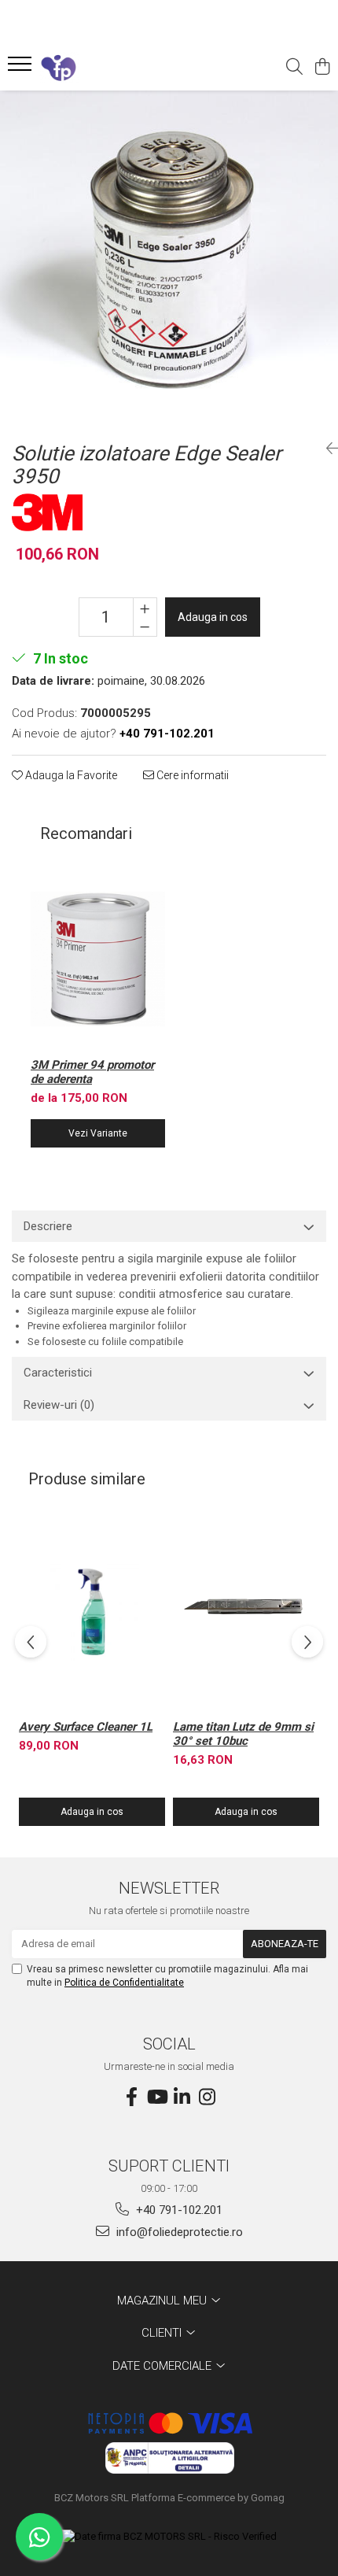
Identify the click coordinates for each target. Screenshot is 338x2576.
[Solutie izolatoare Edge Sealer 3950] (169, 260)
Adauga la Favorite (70, 775)
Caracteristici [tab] (58, 1373)
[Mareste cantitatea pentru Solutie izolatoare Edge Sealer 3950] (145, 608)
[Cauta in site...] (294, 68)
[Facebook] (131, 2097)
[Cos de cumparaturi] (322, 68)
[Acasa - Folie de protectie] (102, 68)
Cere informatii (191, 775)
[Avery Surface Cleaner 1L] (92, 1613)
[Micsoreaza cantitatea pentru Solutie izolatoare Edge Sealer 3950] (145, 626)
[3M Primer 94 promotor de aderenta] (98, 959)
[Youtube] (156, 2097)
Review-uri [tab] (59, 1405)
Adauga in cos (213, 617)
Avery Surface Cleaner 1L (86, 1727)
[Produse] (22, 68)
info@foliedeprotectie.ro (178, 2232)
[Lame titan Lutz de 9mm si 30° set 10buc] (246, 1613)
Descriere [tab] (48, 1226)
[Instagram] (207, 2097)
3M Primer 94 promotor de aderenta (92, 1072)
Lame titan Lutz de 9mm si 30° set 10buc (243, 1734)
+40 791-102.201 (178, 2210)
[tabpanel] (169, 260)
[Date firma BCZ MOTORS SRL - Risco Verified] (169, 2537)
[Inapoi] (326, 449)
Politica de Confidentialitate (124, 1983)
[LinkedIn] (182, 2097)
